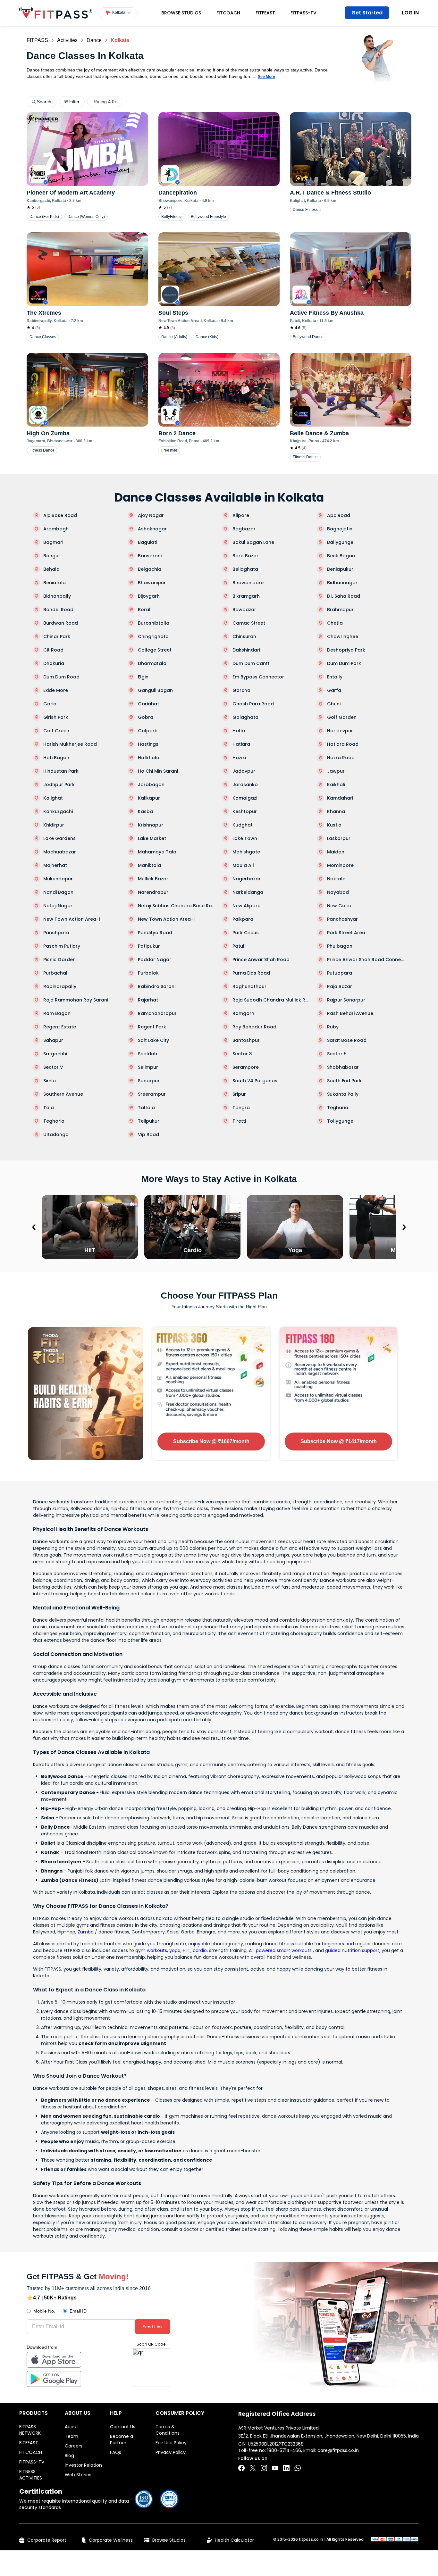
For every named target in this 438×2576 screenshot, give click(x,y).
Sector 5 (337, 1054)
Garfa (334, 690)
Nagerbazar (247, 879)
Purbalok (148, 973)
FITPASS (37, 40)
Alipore (241, 515)
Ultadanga (56, 1134)
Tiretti (239, 1121)
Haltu (239, 731)
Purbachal (55, 973)
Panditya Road (155, 933)
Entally (335, 677)
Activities (67, 40)
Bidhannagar (342, 583)
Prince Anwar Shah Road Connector (366, 960)
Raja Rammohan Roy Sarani (76, 1000)
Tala (49, 1108)
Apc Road (339, 515)
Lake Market (152, 838)
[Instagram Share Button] (264, 2468)
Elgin (143, 677)
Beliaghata (245, 569)
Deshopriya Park (346, 650)
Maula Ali (243, 865)
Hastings (148, 744)
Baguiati (147, 542)
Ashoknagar (152, 529)
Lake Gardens (59, 838)
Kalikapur (149, 798)
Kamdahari (340, 798)
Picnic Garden (59, 960)
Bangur (52, 556)
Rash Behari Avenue (350, 1013)
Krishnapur (151, 825)
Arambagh (56, 529)
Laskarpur (339, 838)
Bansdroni (150, 556)
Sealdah (147, 1054)
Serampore (246, 1067)
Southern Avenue (63, 1094)
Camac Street (249, 623)
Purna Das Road (251, 973)
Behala (51, 569)
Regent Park (152, 1027)
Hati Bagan (56, 758)
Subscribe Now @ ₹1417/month (339, 1441)
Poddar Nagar (155, 960)
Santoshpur (246, 1040)
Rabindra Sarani (157, 986)
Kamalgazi (245, 798)
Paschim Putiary (62, 946)
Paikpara (243, 919)
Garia (50, 704)
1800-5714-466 (284, 2450)
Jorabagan (151, 785)
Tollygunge (340, 1121)
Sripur (239, 1094)
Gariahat (148, 704)
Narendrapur (153, 892)
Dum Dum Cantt (251, 663)
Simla (50, 1081)
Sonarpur (149, 1081)
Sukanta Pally (343, 1094)
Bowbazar (244, 610)
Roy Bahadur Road (254, 1027)
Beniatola (55, 583)
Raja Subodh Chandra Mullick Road (271, 1000)
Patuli (239, 946)
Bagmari (53, 542)
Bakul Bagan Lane (253, 542)
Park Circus (246, 933)
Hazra (239, 758)
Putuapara (340, 973)
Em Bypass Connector (258, 677)
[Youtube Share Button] (275, 2468)
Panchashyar (342, 919)
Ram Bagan (57, 1013)
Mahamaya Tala (157, 852)
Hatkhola (149, 758)
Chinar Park (57, 636)
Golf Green (56, 731)
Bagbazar (244, 529)
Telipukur (149, 1121)
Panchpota (56, 933)
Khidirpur (54, 825)
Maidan (336, 852)
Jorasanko (245, 785)
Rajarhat (148, 1000)
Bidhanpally (57, 596)
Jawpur (336, 771)
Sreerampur (152, 1094)
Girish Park (56, 717)
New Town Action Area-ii (167, 919)
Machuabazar (60, 852)
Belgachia (150, 569)
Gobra (146, 717)
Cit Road (53, 650)
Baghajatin (340, 529)
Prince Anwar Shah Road (261, 960)
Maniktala (149, 865)
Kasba (145, 811)
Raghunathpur (249, 986)
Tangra (241, 1108)
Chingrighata (153, 636)
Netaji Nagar (58, 906)
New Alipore (246, 906)
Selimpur (148, 1067)
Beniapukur (340, 569)
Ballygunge (340, 542)
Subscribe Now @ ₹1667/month (211, 1441)
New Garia (339, 906)
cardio (200, 1950)
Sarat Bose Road (347, 1040)
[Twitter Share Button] (253, 2468)
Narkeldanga (248, 892)
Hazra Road (341, 758)
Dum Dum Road (61, 677)
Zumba (86, 1932)
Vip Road (148, 1134)
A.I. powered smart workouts (280, 1950)
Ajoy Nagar (151, 515)
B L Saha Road (344, 596)
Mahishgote (246, 852)
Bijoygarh (149, 596)
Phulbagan (340, 946)
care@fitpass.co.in (338, 2450)
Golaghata (245, 717)
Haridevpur (340, 731)
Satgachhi (55, 1054)
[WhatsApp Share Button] (298, 2468)
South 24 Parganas (255, 1081)
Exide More (56, 690)
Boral (144, 610)
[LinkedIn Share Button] (286, 2468)
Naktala (336, 879)
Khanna (336, 811)
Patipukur (149, 946)
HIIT (187, 1950)
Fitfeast (265, 13)
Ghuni (334, 704)
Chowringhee (343, 636)
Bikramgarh (246, 596)
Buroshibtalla (154, 623)
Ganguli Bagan (155, 690)
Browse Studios (181, 13)
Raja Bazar (340, 986)
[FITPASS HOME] (56, 13)
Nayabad (338, 892)
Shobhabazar (343, 1067)
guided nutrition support (352, 1950)
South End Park (344, 1081)
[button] (118, 13)
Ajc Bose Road (60, 515)
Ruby (333, 1027)
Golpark (147, 731)
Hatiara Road (343, 744)
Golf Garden (342, 717)
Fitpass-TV (303, 13)
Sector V (53, 1067)
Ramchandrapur (157, 1013)
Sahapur (53, 1040)
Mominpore (340, 865)
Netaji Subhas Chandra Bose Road (177, 906)
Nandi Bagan (58, 892)
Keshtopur (245, 811)
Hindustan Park (61, 771)
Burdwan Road (61, 623)
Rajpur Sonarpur (346, 1000)
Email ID (78, 2311)
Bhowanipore (248, 583)
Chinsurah (244, 636)
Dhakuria (54, 663)
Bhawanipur (152, 583)
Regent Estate (60, 1027)
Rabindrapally (60, 986)
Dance (94, 40)
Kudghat (243, 825)
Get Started (367, 13)
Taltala (146, 1108)
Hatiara (241, 744)
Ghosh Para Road (253, 704)
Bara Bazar (245, 556)
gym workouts (151, 1950)
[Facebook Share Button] (241, 2468)
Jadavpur (244, 771)
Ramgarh (243, 1013)
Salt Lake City (153, 1040)
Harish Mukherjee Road (70, 744)
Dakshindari (246, 650)
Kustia (334, 825)
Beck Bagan (341, 556)
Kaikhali (336, 785)
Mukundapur (58, 879)
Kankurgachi (58, 811)
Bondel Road (58, 610)
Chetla (335, 623)
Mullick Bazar (153, 879)
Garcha (241, 690)
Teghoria (54, 1121)
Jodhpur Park (59, 785)
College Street (155, 650)
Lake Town (245, 838)
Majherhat (55, 865)
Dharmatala (152, 663)
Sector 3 (242, 1054)
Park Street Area (346, 933)
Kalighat (53, 798)
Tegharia (338, 1108)
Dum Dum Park (344, 663)
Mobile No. (44, 2311)
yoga (175, 1950)
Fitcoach (228, 13)
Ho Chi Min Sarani (158, 771)
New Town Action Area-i (72, 919)
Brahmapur (340, 610)
